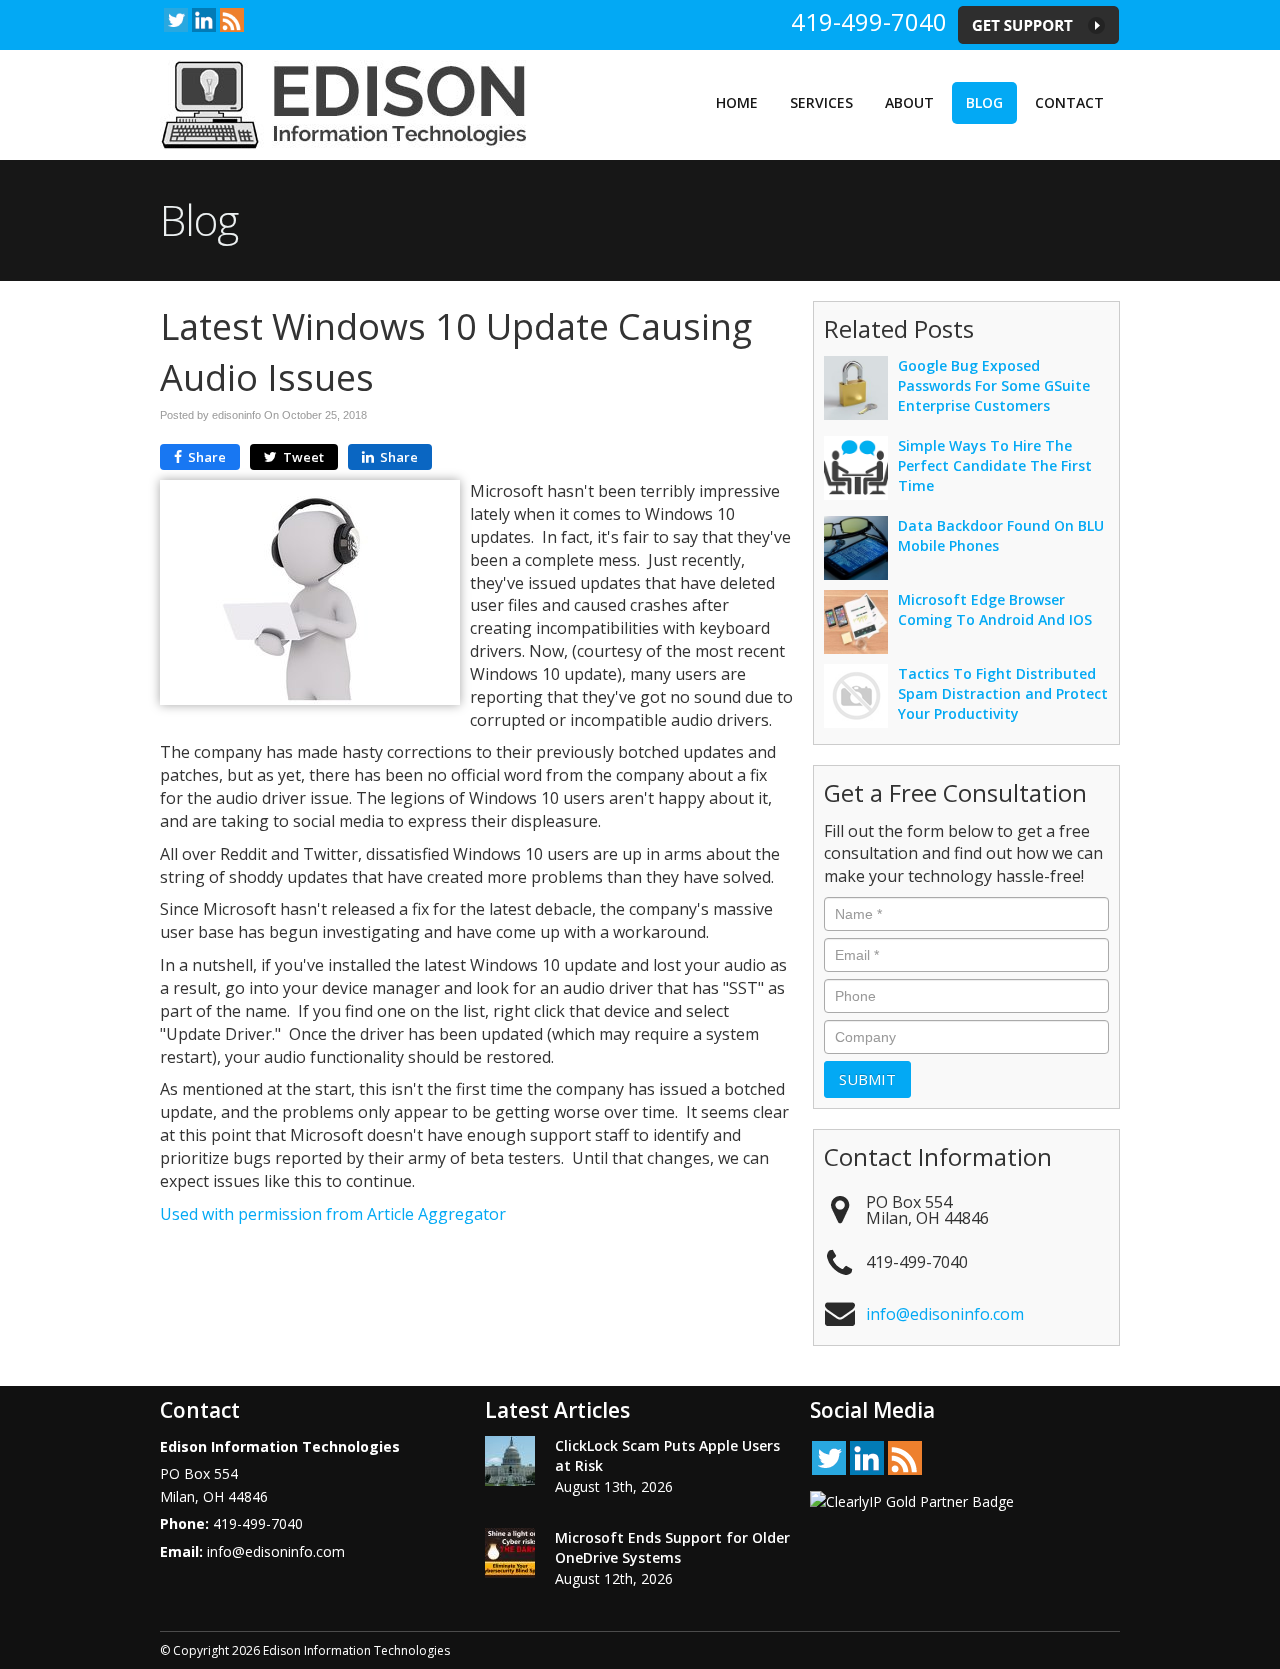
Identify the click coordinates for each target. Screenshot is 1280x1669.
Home (737, 102)
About (909, 102)
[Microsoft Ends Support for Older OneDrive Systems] (510, 1553)
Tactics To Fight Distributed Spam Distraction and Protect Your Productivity (1003, 693)
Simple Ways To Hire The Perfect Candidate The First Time (995, 465)
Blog (984, 102)
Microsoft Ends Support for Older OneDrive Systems (672, 1547)
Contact (1069, 102)
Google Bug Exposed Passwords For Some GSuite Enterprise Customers (994, 385)
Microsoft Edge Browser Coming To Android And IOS (995, 609)
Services (821, 102)
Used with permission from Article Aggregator (333, 1214)
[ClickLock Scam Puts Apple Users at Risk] (510, 1461)
